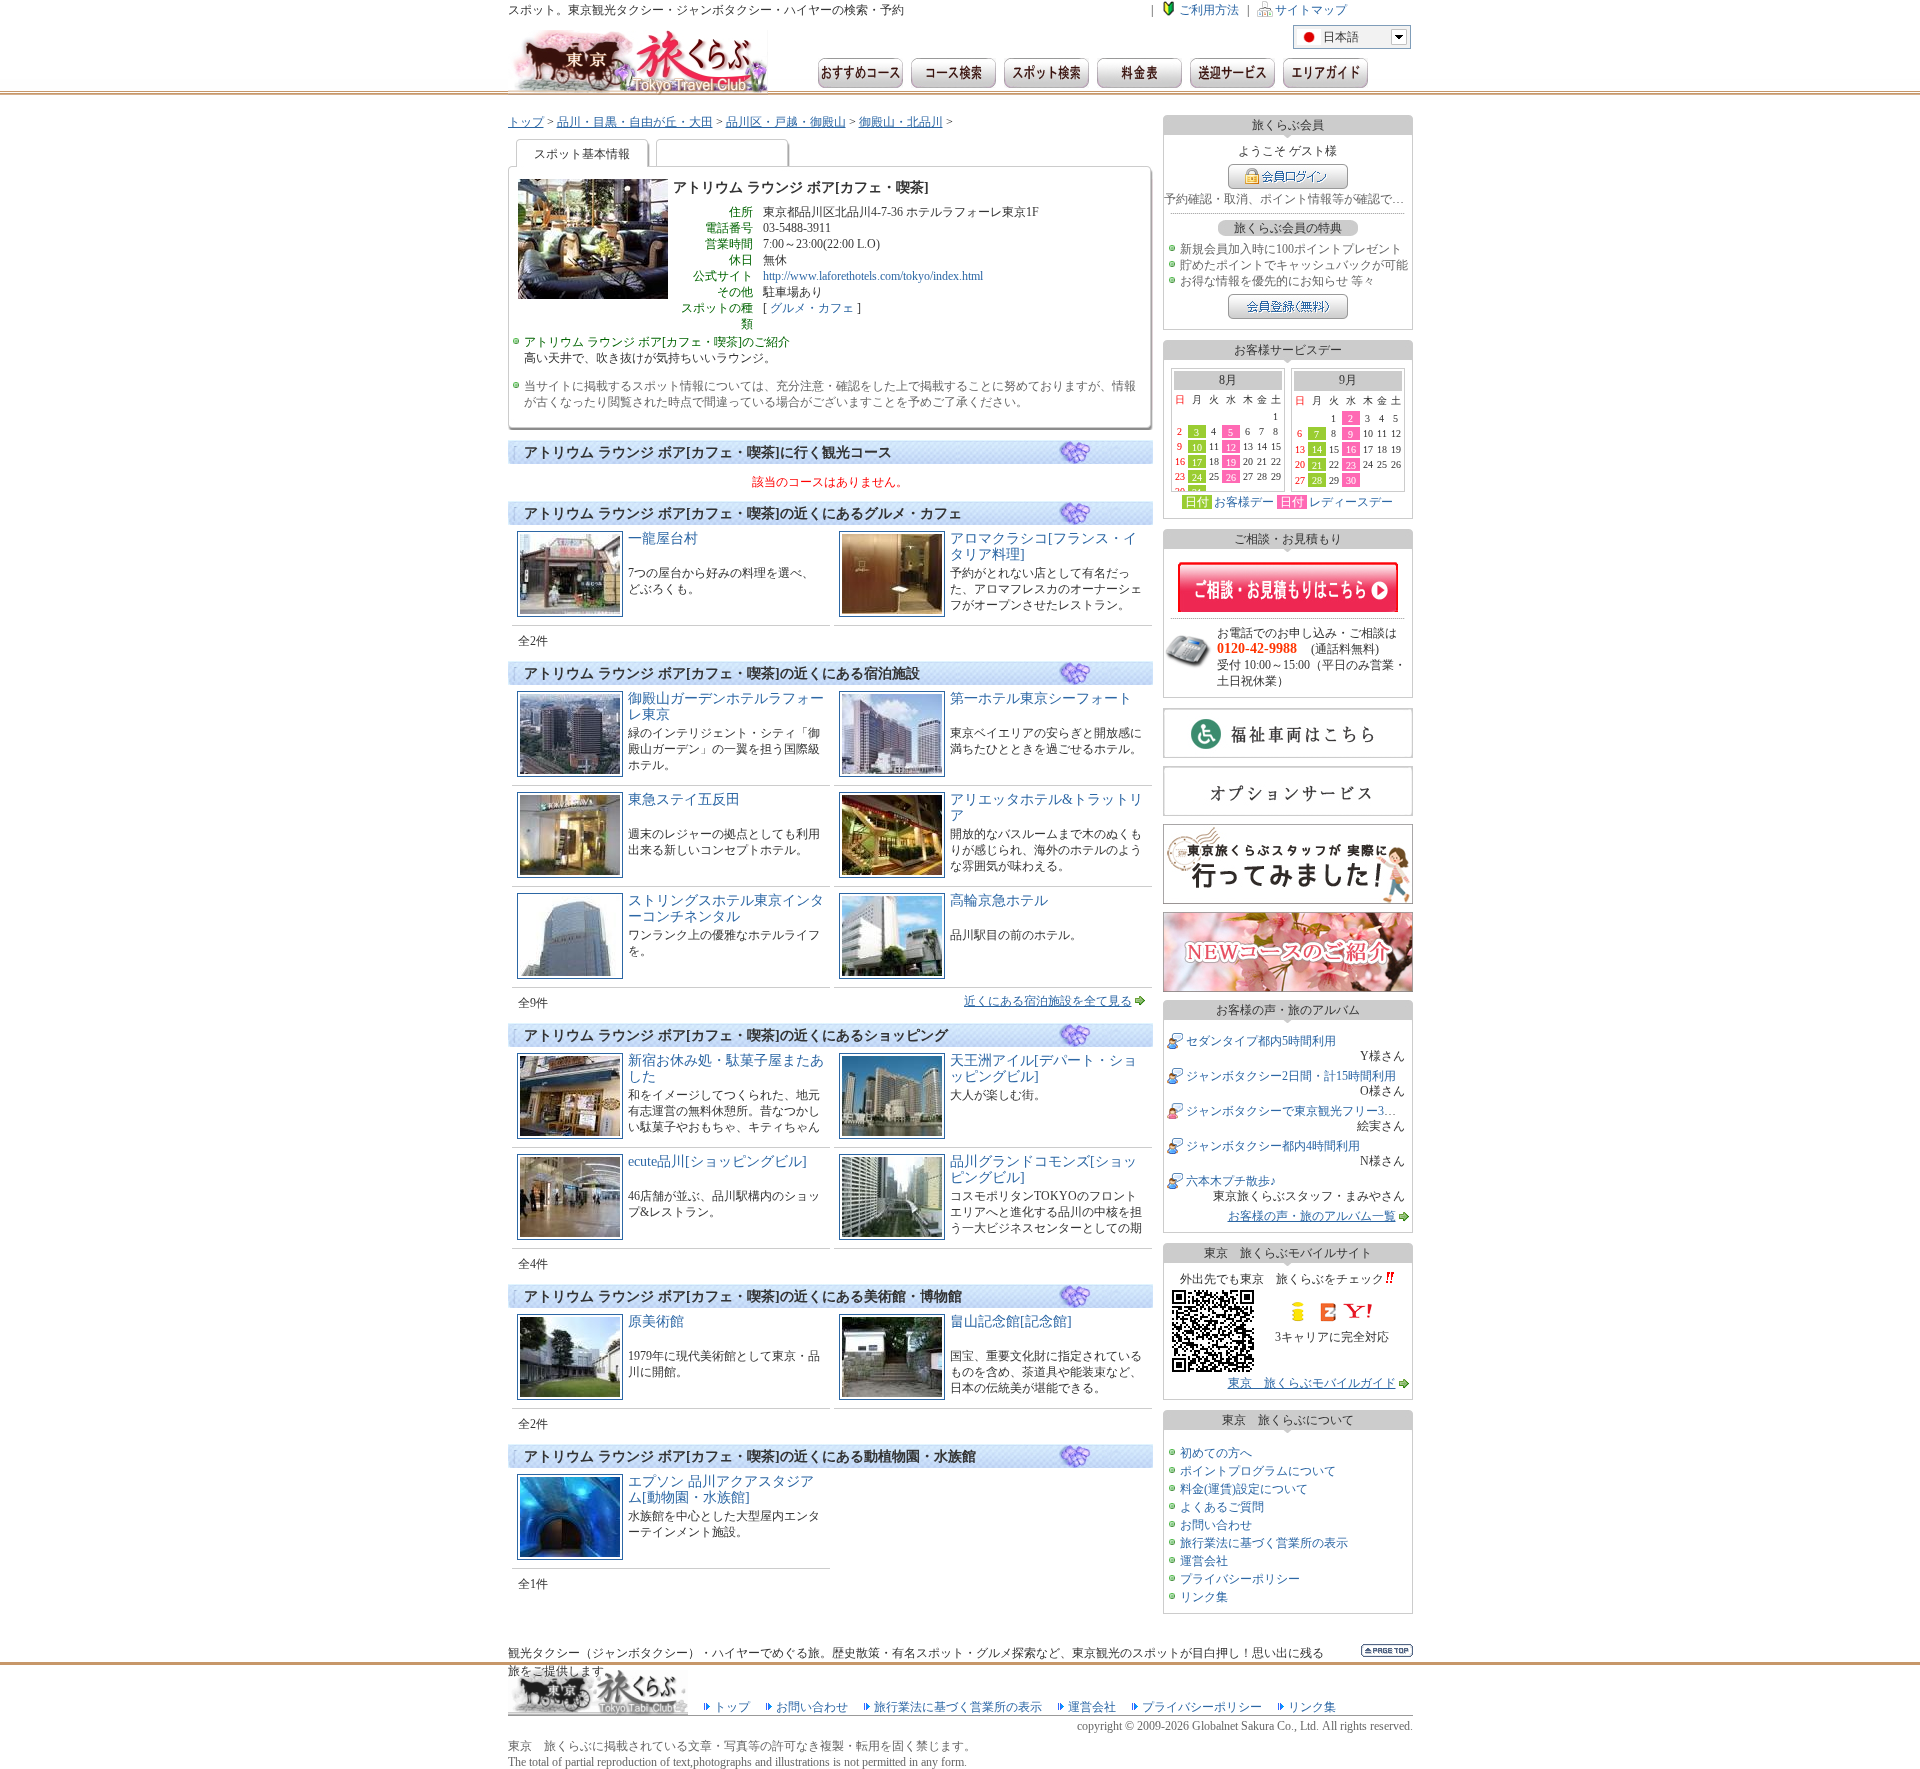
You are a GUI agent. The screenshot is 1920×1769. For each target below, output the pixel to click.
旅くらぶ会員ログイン (1288, 176)
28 (1317, 480)
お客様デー (1244, 502)
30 (1351, 480)
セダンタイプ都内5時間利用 (1261, 1041)
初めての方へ (1216, 1453)
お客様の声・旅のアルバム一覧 (1312, 1216)
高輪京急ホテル (999, 900)
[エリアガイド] (1325, 73)
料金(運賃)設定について (1244, 1489)
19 (1231, 462)
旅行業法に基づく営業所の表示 (1264, 1543)
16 (1351, 449)
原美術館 (656, 1321)
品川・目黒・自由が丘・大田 (635, 122)
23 (1351, 465)
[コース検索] (953, 73)
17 (1197, 462)
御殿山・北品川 (901, 122)
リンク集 (1204, 1597)
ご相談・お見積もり (1288, 587)
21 (1317, 465)
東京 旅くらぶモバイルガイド (1312, 1383)
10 (1197, 447)
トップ (526, 122)
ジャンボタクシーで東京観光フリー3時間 (1297, 1111)
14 (1317, 449)
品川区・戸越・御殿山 (786, 122)
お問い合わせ (1216, 1525)
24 (1197, 477)
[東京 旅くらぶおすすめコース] (860, 73)
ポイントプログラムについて (1258, 1471)
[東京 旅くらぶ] (638, 62)
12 (1231, 447)
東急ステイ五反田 (684, 799)
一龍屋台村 (663, 538)
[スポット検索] (1046, 73)
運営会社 (1204, 1561)
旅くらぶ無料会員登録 (1288, 306)
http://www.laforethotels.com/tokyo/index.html (873, 276)
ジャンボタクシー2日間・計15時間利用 (1291, 1076)
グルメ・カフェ (812, 308)
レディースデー (1351, 502)
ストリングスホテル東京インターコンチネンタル (726, 908)
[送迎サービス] (1232, 73)
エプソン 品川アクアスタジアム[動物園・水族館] (721, 1489)
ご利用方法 (1209, 10)
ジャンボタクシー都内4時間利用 (1273, 1146)
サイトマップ (1311, 10)
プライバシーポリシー (1240, 1579)
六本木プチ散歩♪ (1231, 1181)
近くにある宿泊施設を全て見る (1048, 1001)
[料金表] (1139, 73)
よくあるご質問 (1222, 1507)
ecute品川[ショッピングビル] (717, 1161)
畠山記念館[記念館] (1011, 1321)
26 (1231, 477)
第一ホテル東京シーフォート (1041, 698)
